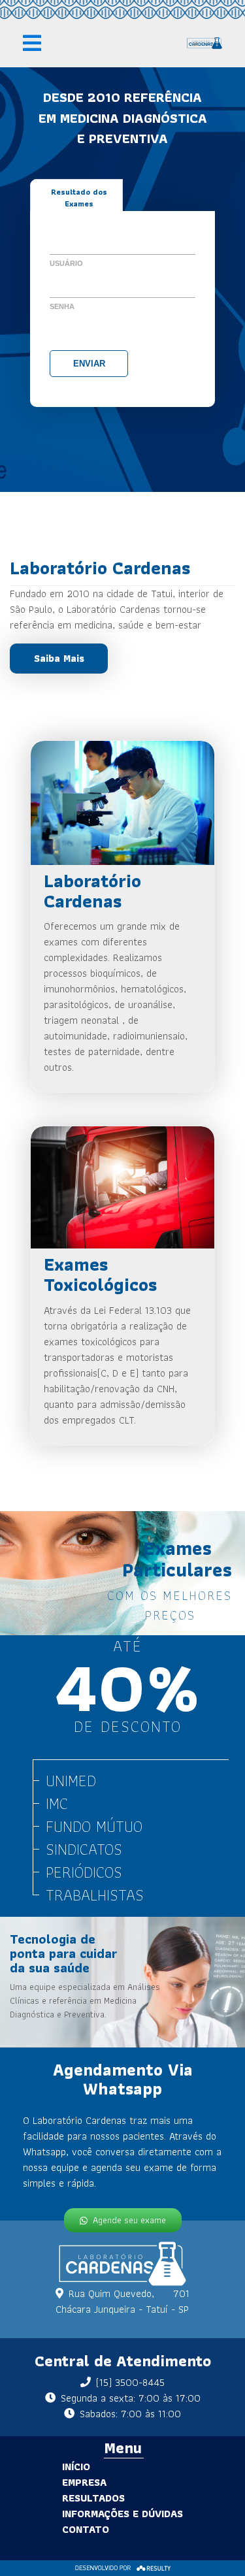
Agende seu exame (129, 2220)
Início (76, 2467)
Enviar (89, 364)
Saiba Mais (59, 658)
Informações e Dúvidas (122, 2514)
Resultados (93, 2498)
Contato (86, 2529)
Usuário (66, 263)
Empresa (84, 2482)
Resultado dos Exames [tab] (79, 198)
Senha (62, 306)
